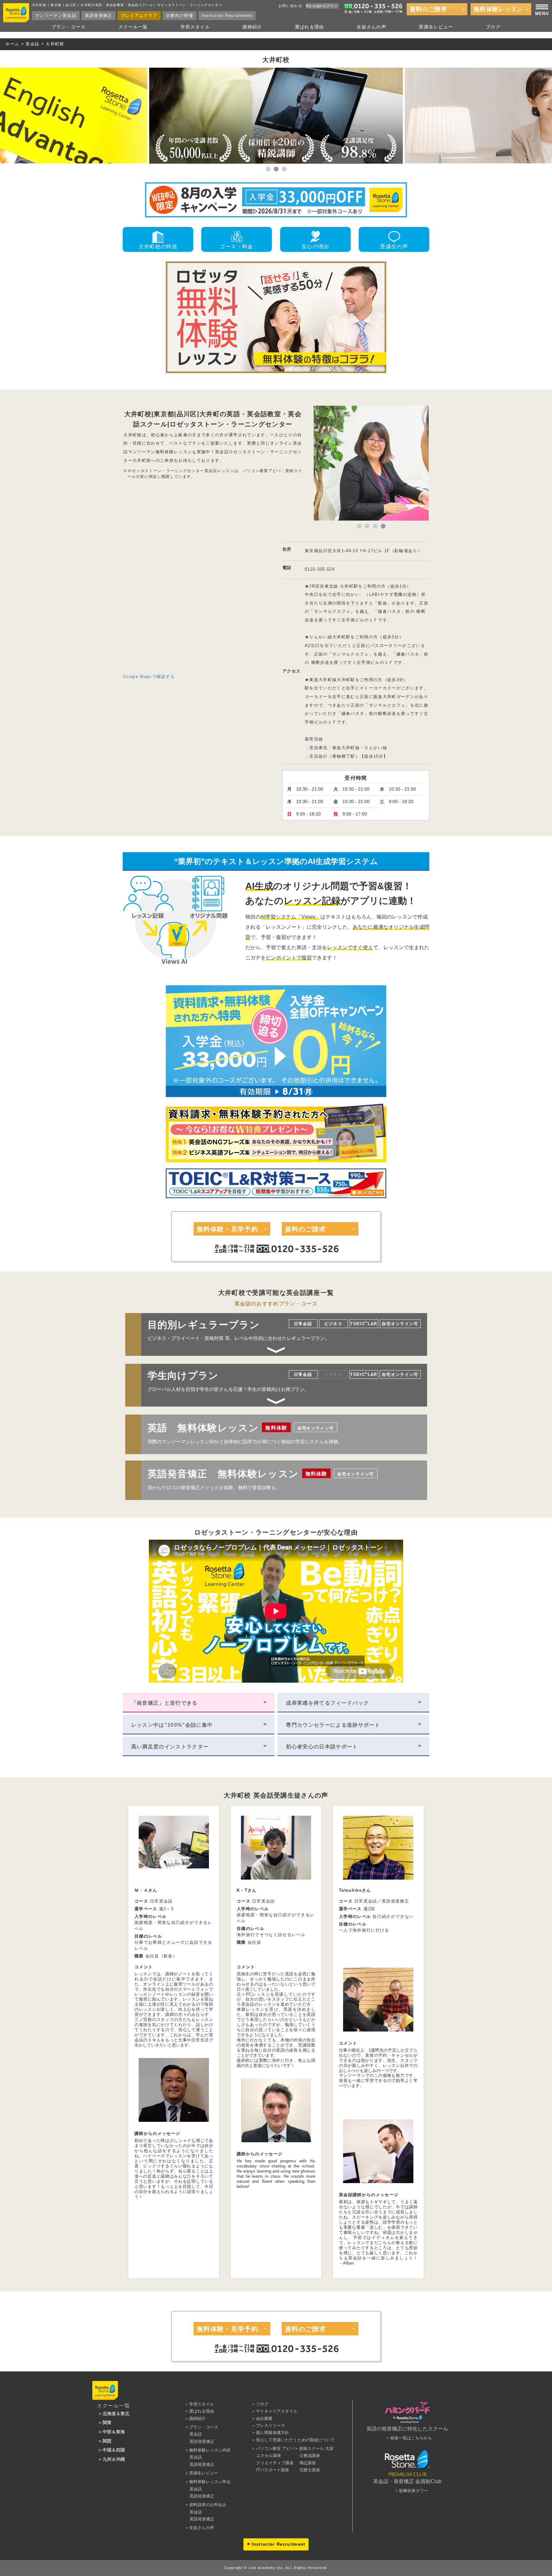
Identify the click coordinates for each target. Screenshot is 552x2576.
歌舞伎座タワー (414, 2491)
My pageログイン (322, 6)
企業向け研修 (180, 16)
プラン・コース (69, 27)
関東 (107, 2422)
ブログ (493, 27)
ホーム (12, 44)
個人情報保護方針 (272, 2433)
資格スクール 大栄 (316, 2448)
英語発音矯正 (99, 16)
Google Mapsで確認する (149, 676)
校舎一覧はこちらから (411, 2438)
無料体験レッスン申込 (210, 2482)
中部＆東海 (114, 2432)
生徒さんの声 (372, 27)
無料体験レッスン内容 (210, 2450)
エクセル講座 (269, 2456)
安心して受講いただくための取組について (295, 2440)
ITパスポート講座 (273, 2470)
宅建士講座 (310, 2470)
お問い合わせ (290, 6)
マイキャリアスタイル (277, 2411)
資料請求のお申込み (208, 2505)
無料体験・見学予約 (227, 1229)
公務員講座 (310, 2456)
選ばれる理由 (310, 27)
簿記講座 (308, 2463)
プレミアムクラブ (139, 16)
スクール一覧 (133, 27)
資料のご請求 (428, 9)
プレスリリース (270, 2426)
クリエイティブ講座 (275, 2463)
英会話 (32, 44)
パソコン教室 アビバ (275, 2448)
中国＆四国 (114, 2450)
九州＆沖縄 (114, 2459)
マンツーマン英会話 (56, 16)
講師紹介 (252, 27)
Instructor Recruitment (227, 16)
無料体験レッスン (498, 9)
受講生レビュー (436, 27)
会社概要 (264, 2418)
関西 (107, 2441)
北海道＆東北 (116, 2414)
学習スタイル (195, 27)
